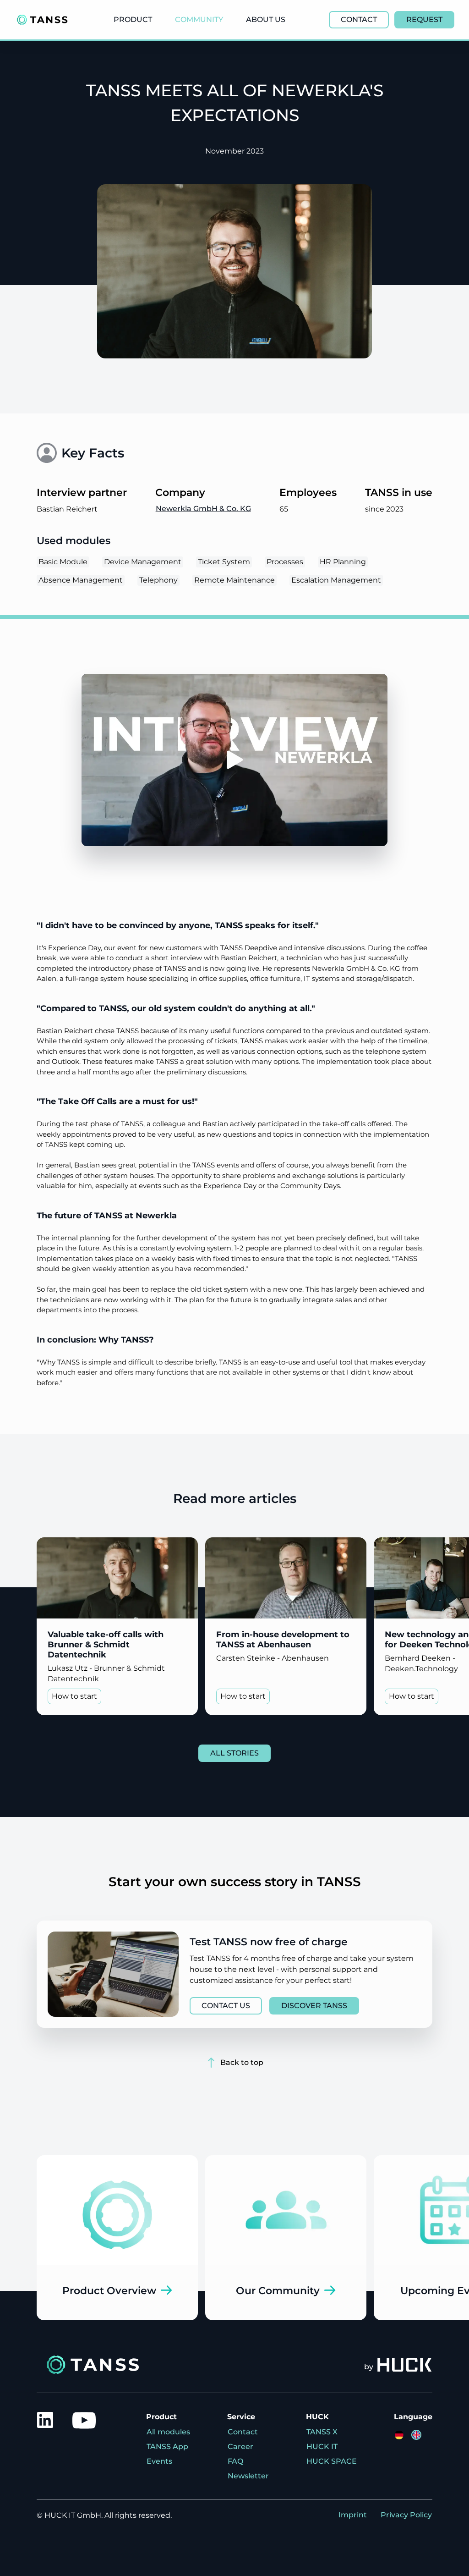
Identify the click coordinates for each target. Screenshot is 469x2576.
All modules (168, 2432)
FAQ (235, 2461)
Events (159, 2461)
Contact (243, 2432)
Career (240, 2447)
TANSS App (167, 2447)
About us (266, 19)
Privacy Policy (406, 2515)
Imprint (353, 2515)
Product (133, 19)
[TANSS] (42, 20)
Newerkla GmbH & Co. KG (203, 509)
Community (199, 19)
